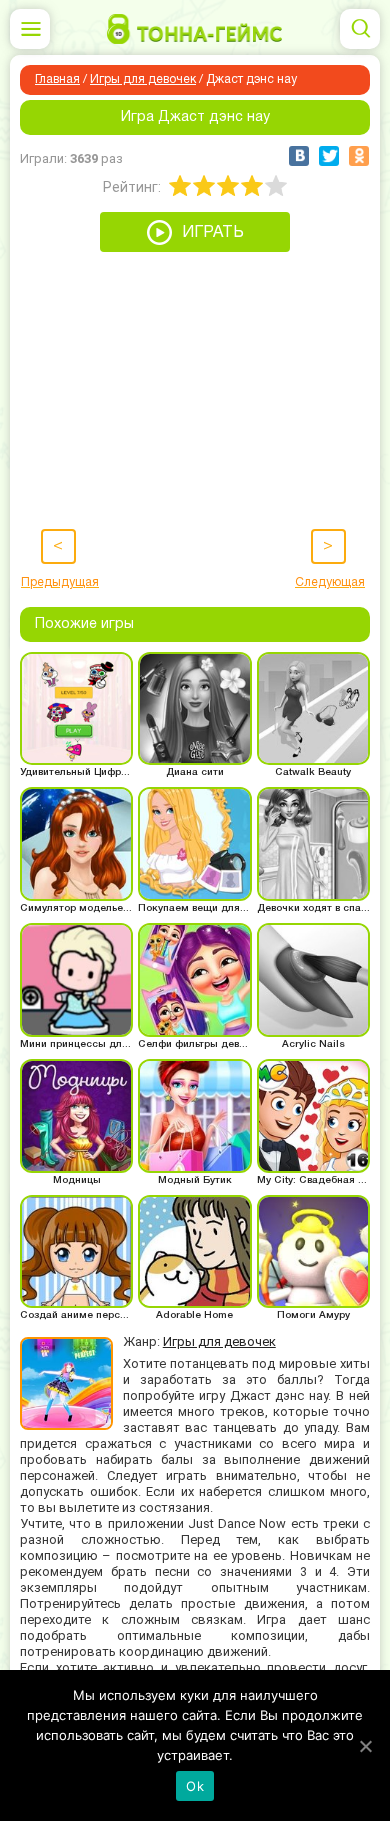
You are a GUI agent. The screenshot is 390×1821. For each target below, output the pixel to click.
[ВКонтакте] (299, 156)
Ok (195, 1786)
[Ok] (365, 1746)
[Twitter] (329, 156)
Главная (57, 79)
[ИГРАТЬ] (195, 247)
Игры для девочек (143, 79)
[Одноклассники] (359, 156)
